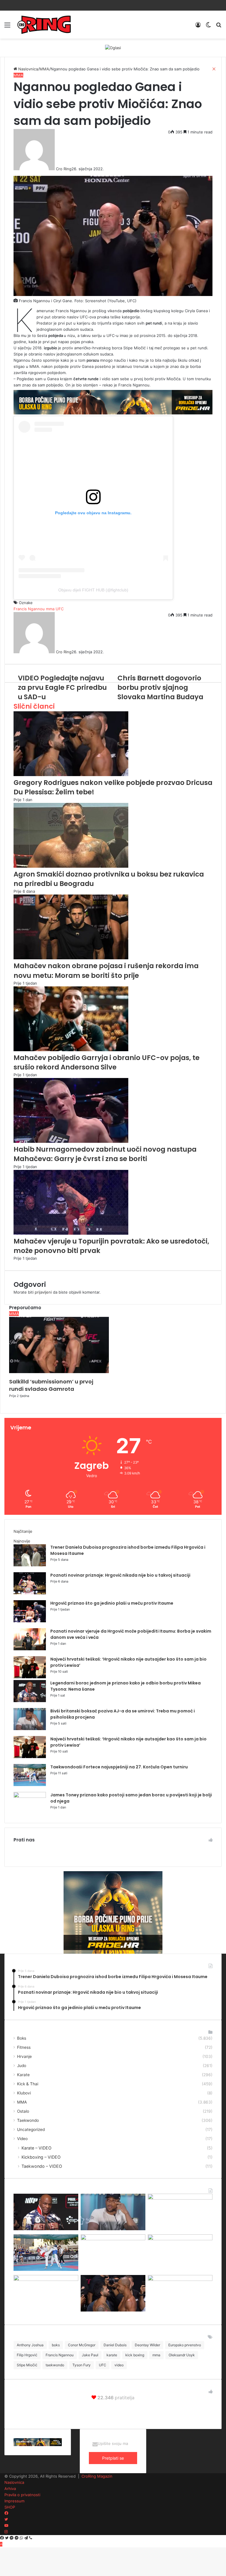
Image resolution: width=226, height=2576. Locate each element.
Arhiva (10, 2489)
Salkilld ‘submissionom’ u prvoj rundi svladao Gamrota (51, 1385)
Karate (23, 2075)
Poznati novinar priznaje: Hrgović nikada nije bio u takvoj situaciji (120, 1575)
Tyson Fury (82, 2365)
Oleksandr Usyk (182, 2355)
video (119, 2365)
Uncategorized (31, 2129)
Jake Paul (90, 2355)
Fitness (24, 2047)
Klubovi (24, 2093)
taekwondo (55, 2365)
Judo (22, 2066)
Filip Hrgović (27, 2355)
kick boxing (135, 2355)
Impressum (14, 2501)
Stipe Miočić (27, 2365)
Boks (22, 2038)
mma (156, 2355)
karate (112, 2355)
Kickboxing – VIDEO (41, 2157)
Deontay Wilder (147, 2345)
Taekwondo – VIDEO (42, 2166)
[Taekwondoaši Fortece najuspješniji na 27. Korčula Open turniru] (30, 1785)
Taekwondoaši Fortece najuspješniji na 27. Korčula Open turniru (119, 1767)
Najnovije (22, 1541)
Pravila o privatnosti (22, 2495)
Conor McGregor (82, 2345)
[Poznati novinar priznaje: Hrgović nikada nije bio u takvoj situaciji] (30, 1593)
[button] (59, 1345)
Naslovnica (14, 2482)
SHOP (10, 2507)
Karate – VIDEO (36, 2148)
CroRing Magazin (97, 2476)
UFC (103, 2365)
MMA (22, 2102)
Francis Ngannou (60, 2355)
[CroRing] (44, 25)
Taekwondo (28, 2120)
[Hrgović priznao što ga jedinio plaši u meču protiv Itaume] (30, 1621)
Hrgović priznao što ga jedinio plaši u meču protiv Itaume (112, 1603)
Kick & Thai (28, 2084)
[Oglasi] (113, 47)
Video (22, 2139)
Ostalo (23, 2111)
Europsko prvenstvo (185, 2345)
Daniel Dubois (115, 2345)
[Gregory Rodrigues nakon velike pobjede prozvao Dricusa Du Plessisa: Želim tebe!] (113, 2310)
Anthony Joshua (30, 2345)
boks (56, 2345)
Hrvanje (24, 2056)
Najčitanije (23, 1531)
